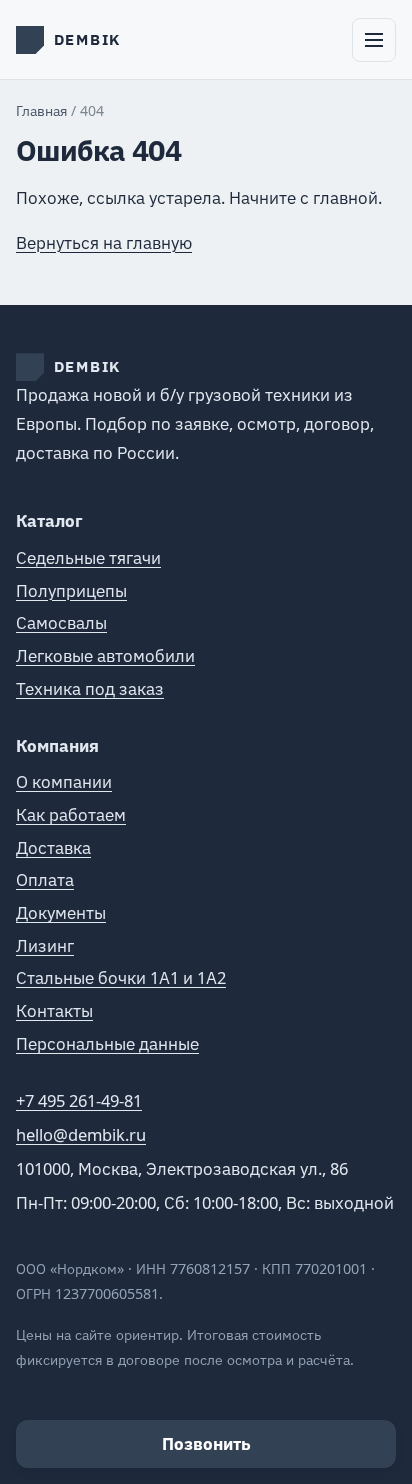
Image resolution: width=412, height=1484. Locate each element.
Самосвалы (61, 622)
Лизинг (45, 945)
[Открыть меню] (374, 40)
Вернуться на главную (104, 242)
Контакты (54, 1010)
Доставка (53, 847)
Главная (41, 110)
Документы (61, 912)
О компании (64, 781)
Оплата (45, 879)
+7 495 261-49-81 (79, 1100)
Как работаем (71, 814)
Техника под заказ (90, 688)
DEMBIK (88, 366)
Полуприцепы (71, 590)
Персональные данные (107, 1043)
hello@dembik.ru (81, 1134)
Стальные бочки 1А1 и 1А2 (121, 977)
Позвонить (206, 1444)
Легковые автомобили (105, 655)
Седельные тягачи (88, 557)
